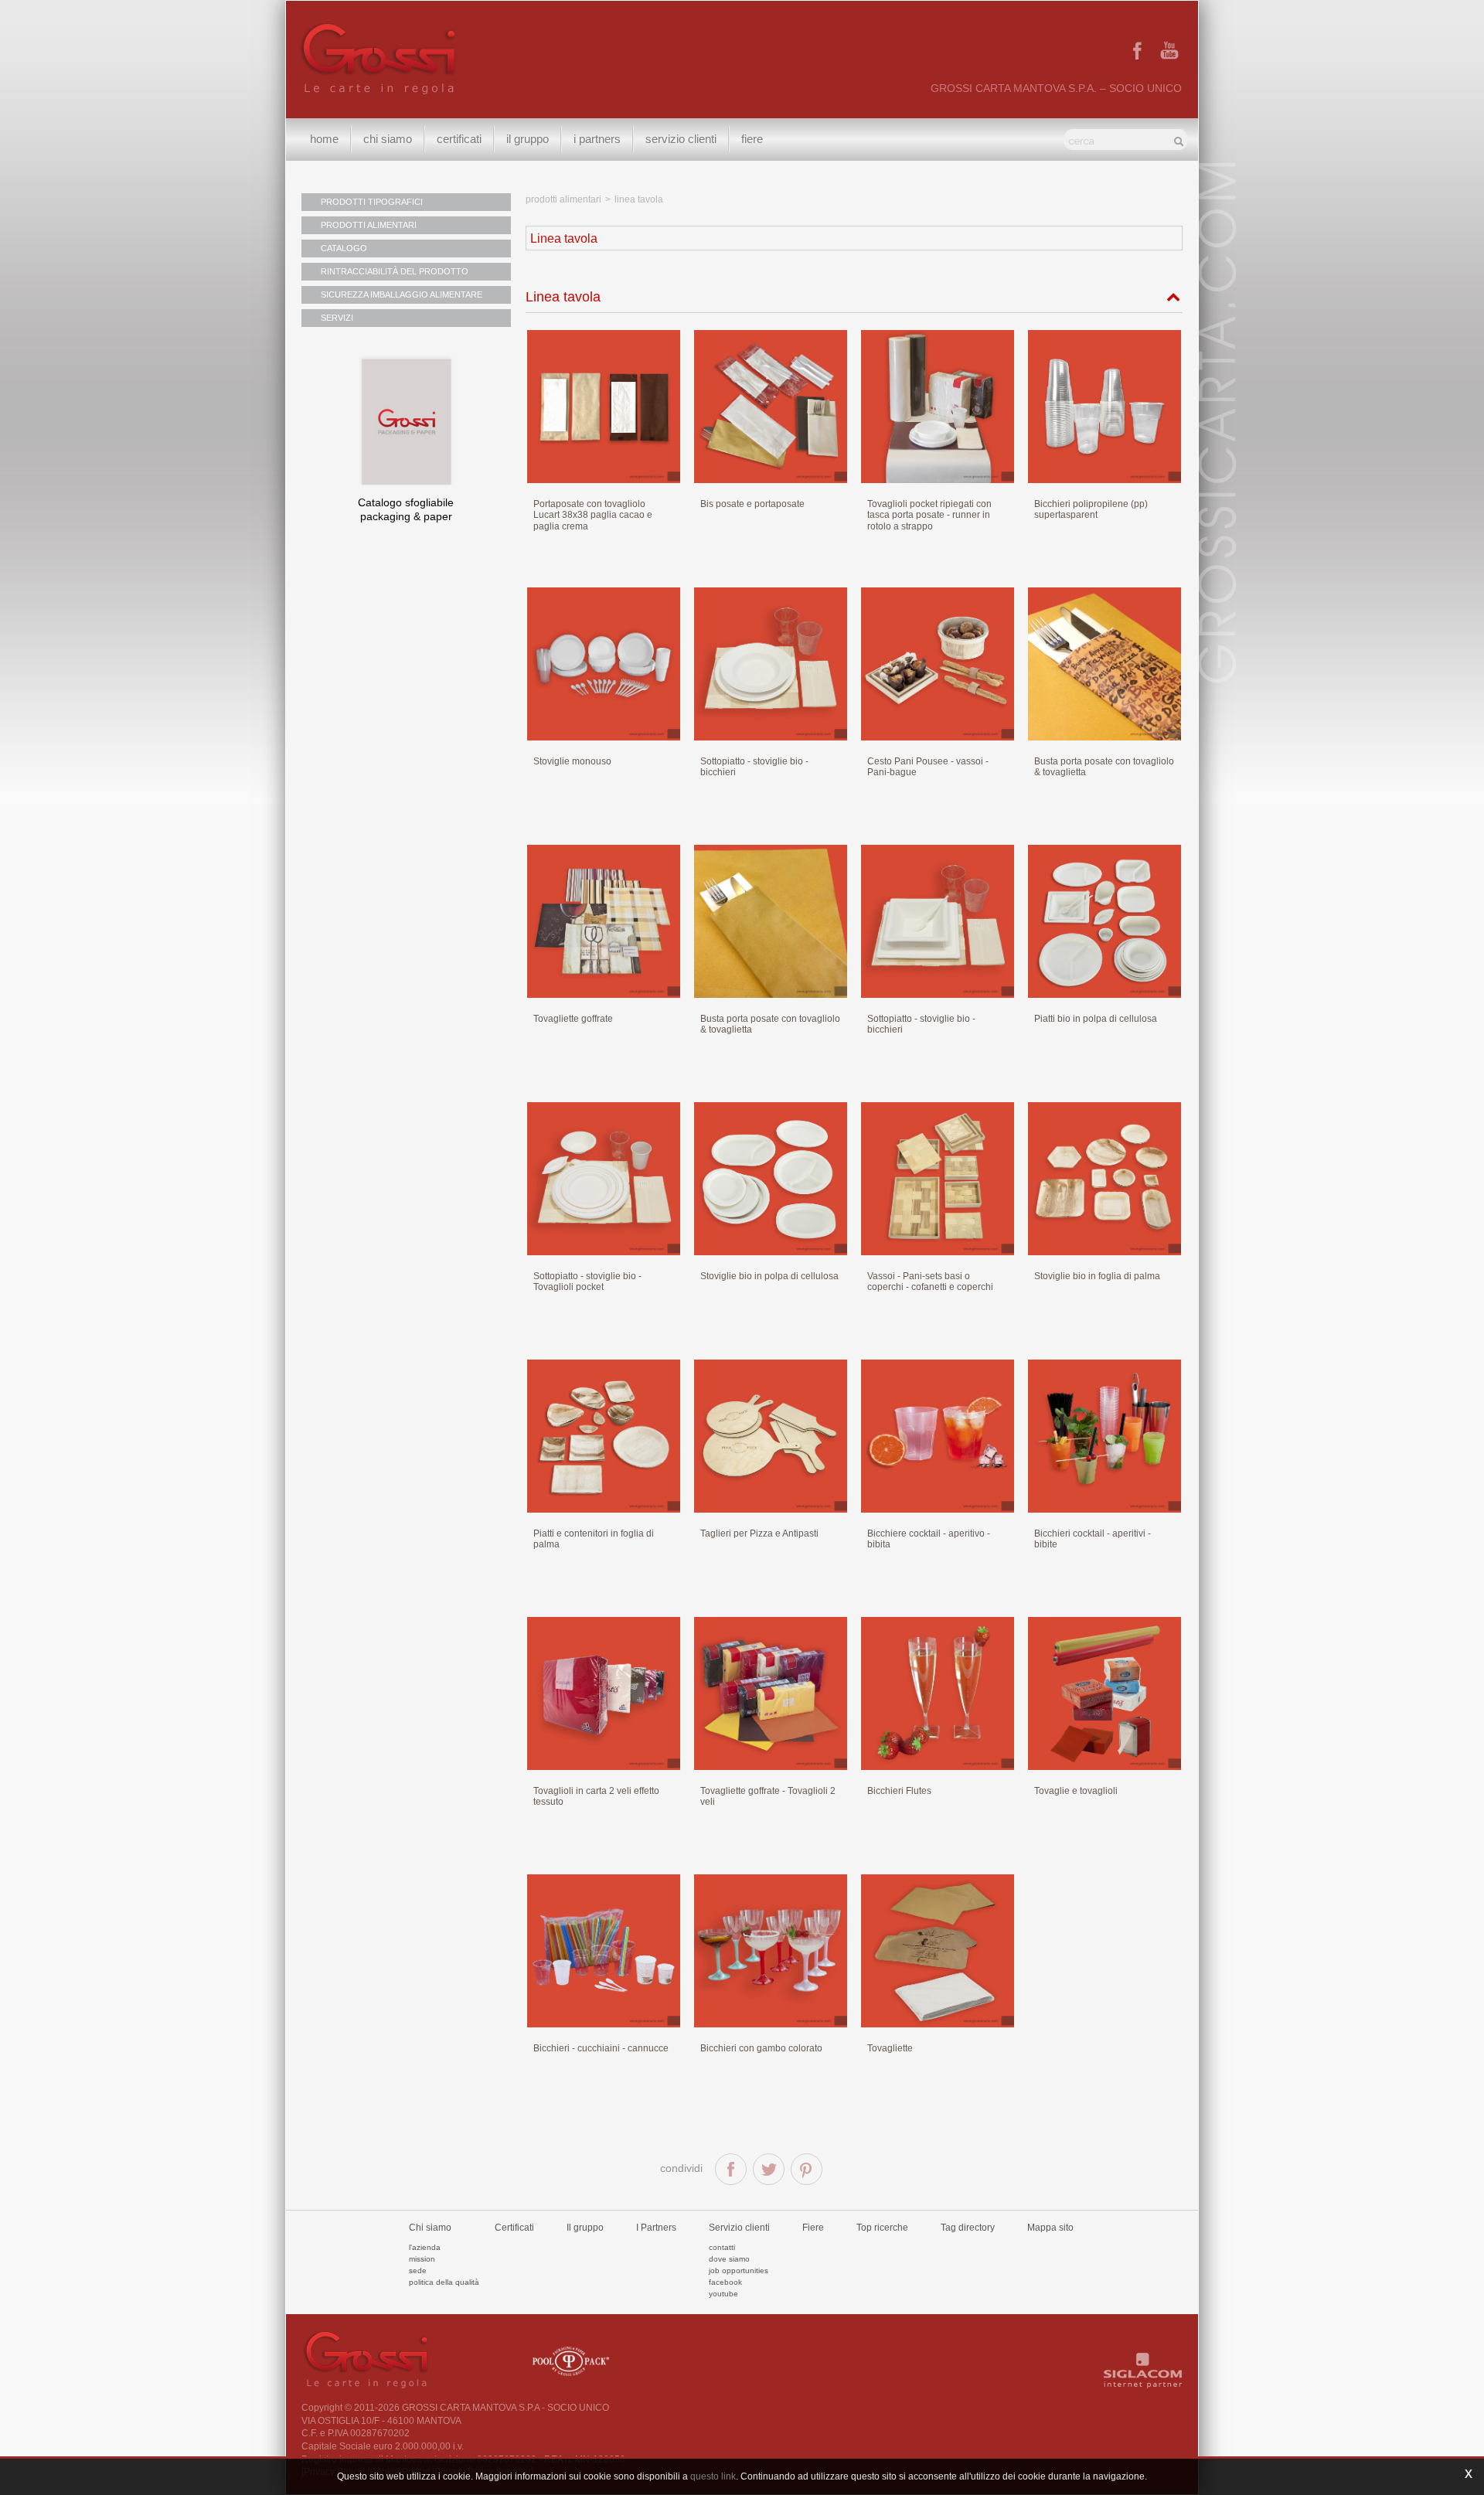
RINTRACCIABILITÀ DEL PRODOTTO (395, 271)
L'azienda (425, 2247)
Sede (418, 2270)
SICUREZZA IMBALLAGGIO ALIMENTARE (402, 294)
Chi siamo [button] (388, 139)
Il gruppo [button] (528, 139)
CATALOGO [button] (344, 248)
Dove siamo (729, 2259)
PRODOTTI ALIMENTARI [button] (369, 225)
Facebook (725, 2282)
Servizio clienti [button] (681, 139)
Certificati (459, 139)
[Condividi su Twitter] (769, 2169)
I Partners (597, 139)
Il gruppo (585, 2228)
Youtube (723, 2294)
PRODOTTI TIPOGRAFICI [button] (372, 202)
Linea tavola (563, 297)
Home (324, 139)
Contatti (722, 2247)
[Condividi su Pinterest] (807, 2169)
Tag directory (968, 2228)
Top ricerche (882, 2228)
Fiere (752, 139)
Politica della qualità (444, 2282)
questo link (713, 2476)
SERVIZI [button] (337, 318)
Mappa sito (1050, 2228)
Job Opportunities (739, 2270)
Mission (422, 2259)
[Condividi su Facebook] (731, 2169)
